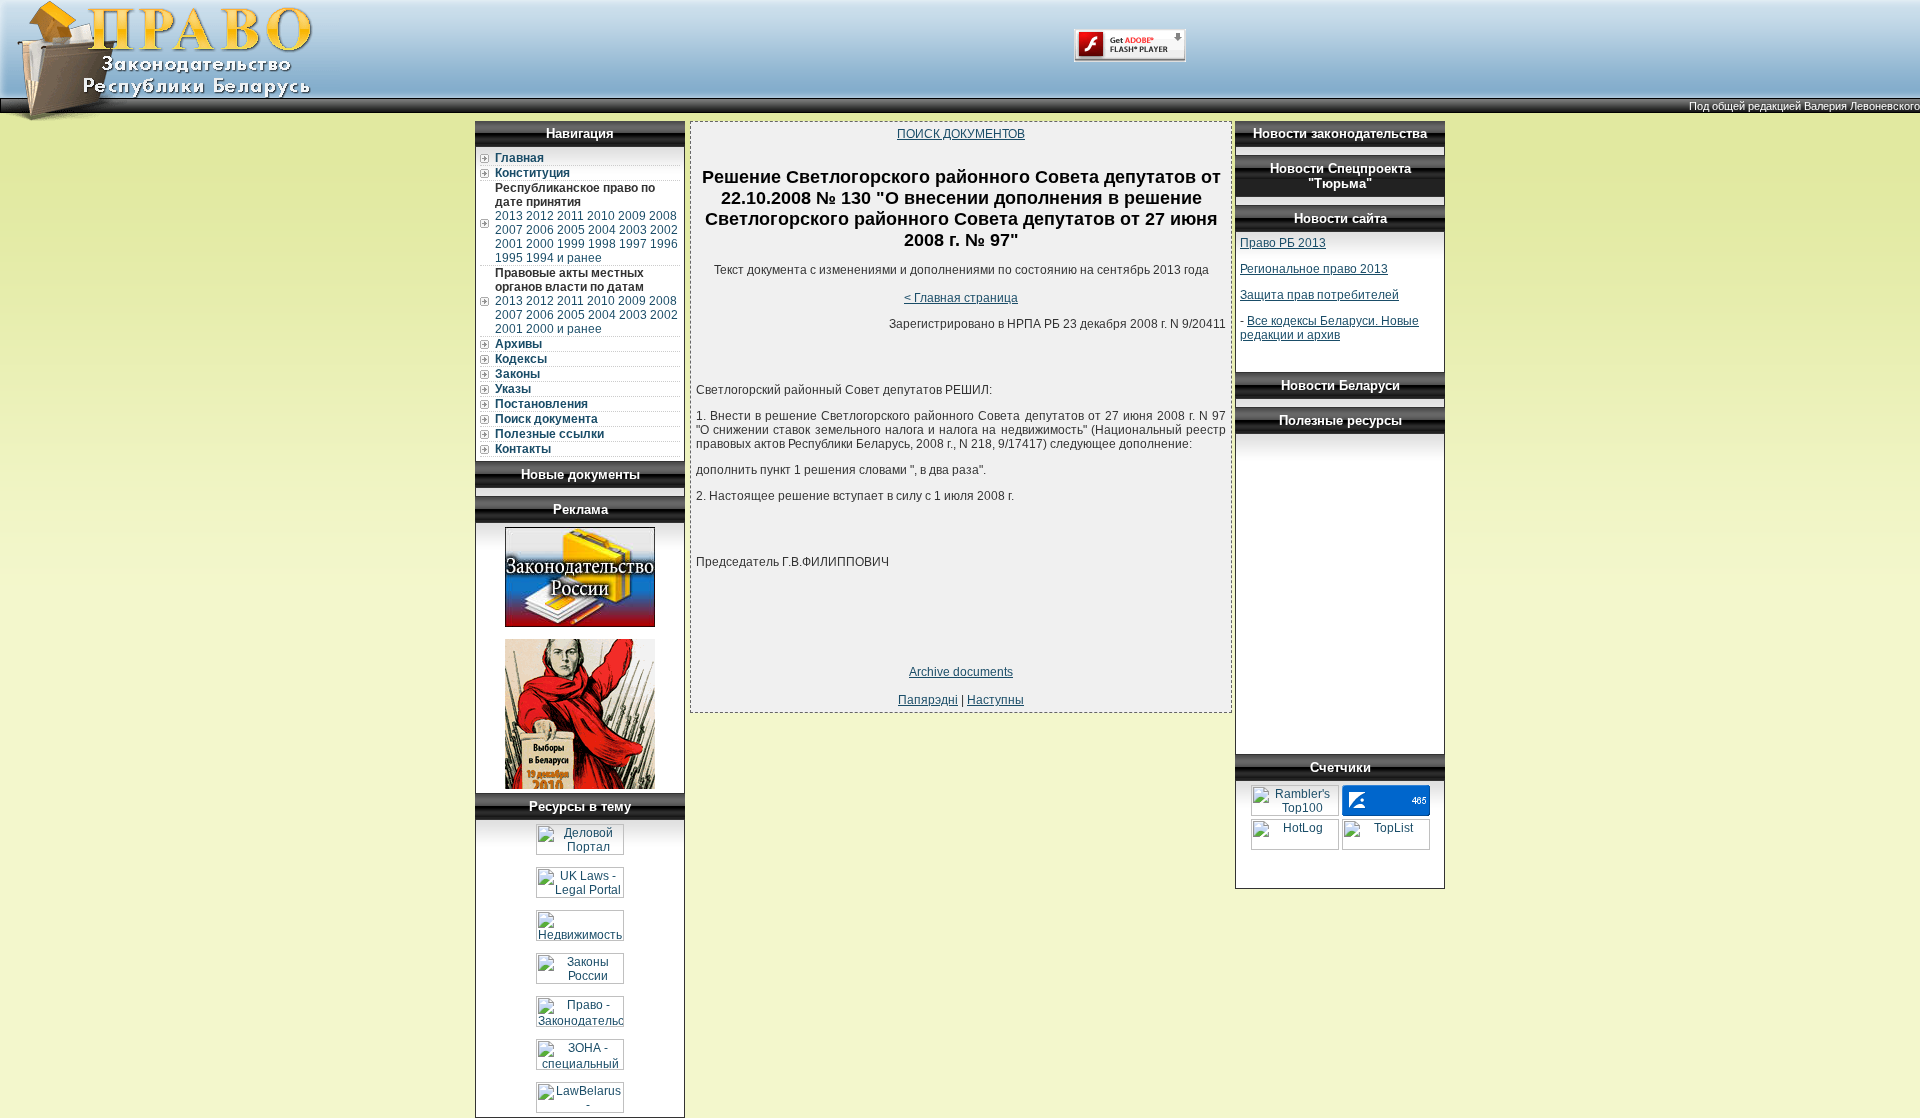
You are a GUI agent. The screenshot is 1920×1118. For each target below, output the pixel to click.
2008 (663, 216)
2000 (540, 244)
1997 (633, 244)
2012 (540, 216)
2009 (632, 216)
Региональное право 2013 (1314, 269)
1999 (571, 244)
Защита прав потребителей (1319, 295)
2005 (571, 230)
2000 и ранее (564, 329)
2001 (509, 244)
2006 (540, 230)
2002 (664, 230)
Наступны (995, 700)
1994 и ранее (564, 258)
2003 (633, 230)
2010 (601, 216)
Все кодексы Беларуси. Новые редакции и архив (1329, 328)
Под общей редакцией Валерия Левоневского (1804, 106)
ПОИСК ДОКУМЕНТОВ (961, 134)
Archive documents (961, 672)
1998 (602, 244)
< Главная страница (961, 298)
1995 (509, 258)
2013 (509, 216)
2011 (570, 216)
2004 (602, 230)
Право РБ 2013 (1283, 243)
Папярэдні (928, 700)
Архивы (518, 344)
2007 (509, 230)
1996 (664, 244)
